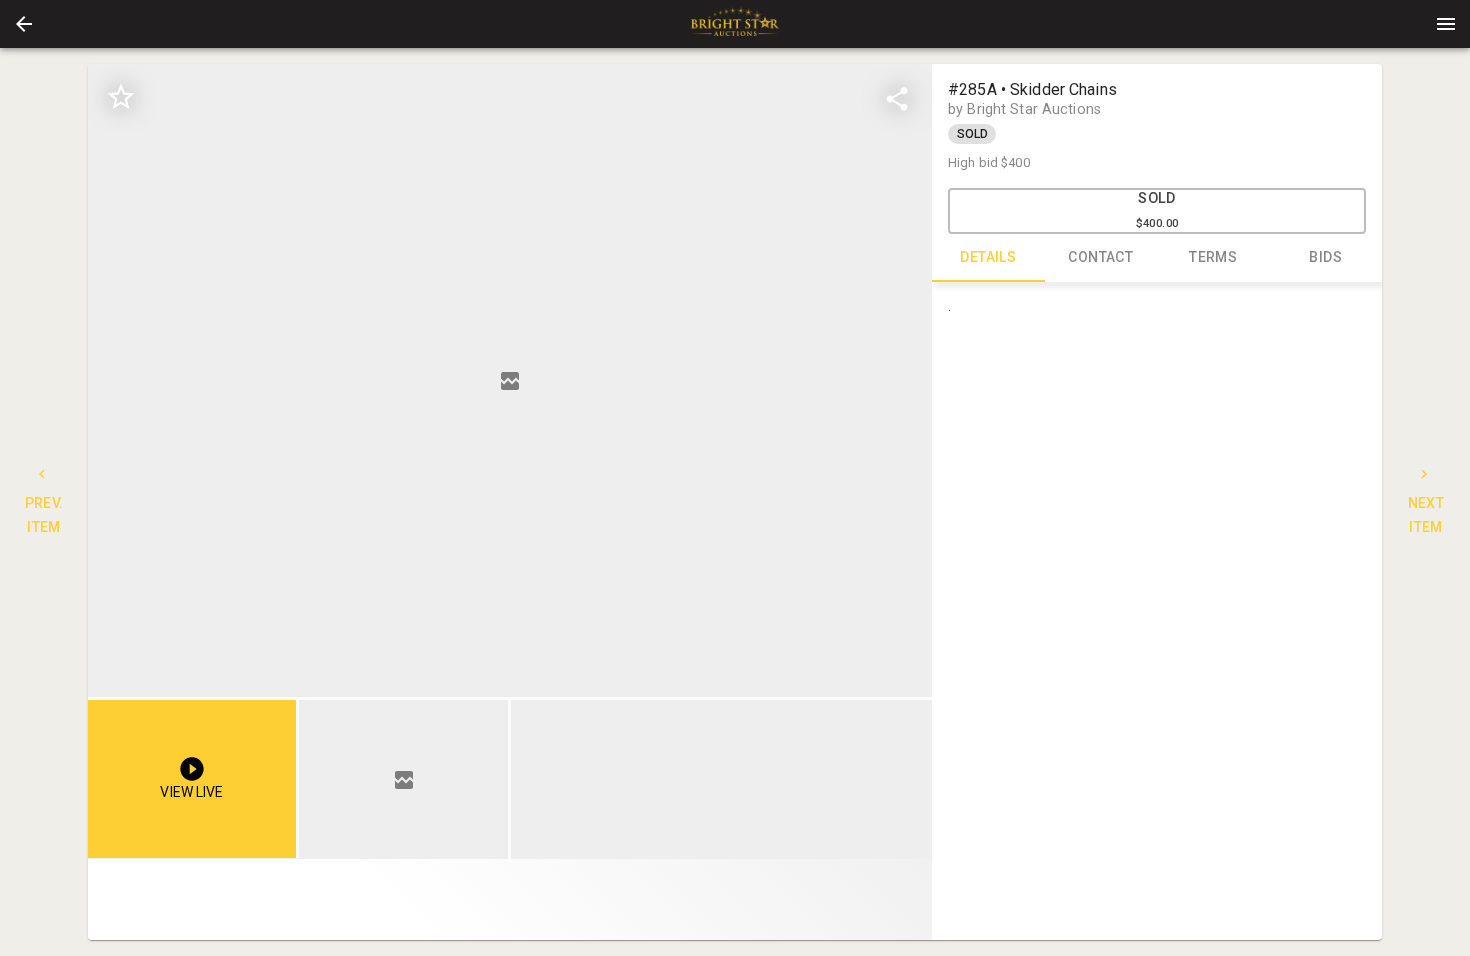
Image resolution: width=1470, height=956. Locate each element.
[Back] (24, 24)
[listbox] (510, 380)
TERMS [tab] (1213, 257)
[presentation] (735, 24)
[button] (24, 24)
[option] (510, 380)
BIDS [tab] (1325, 257)
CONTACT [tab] (1100, 257)
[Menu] (1446, 24)
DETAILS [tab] (988, 257)
